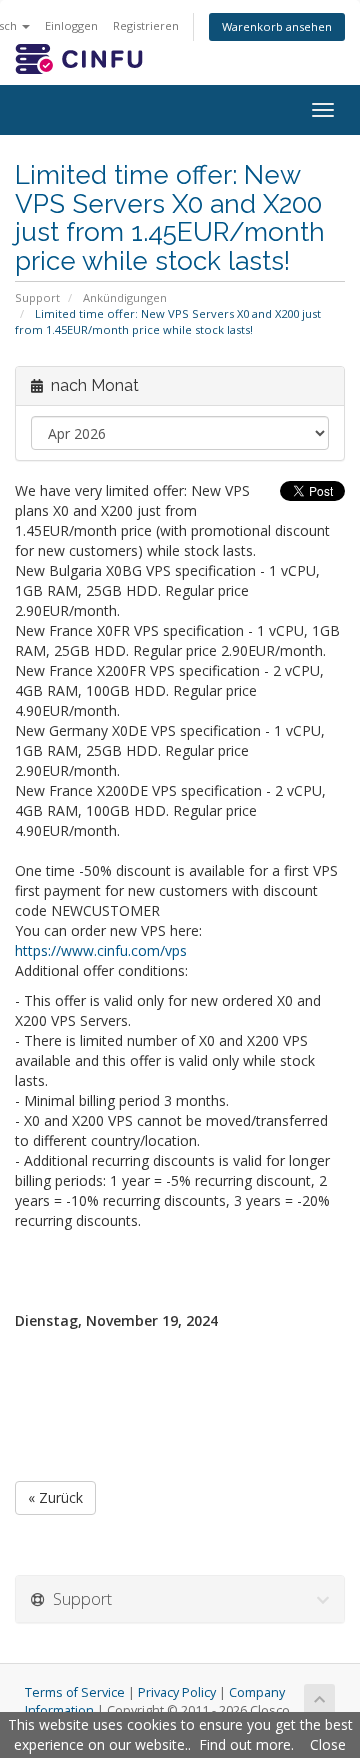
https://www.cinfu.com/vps (101, 950)
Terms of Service (75, 1692)
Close (328, 1744)
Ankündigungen (125, 297)
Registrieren (146, 25)
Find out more (245, 1744)
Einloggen (71, 25)
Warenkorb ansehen (277, 26)
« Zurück (55, 1497)
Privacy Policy (177, 1692)
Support (37, 297)
